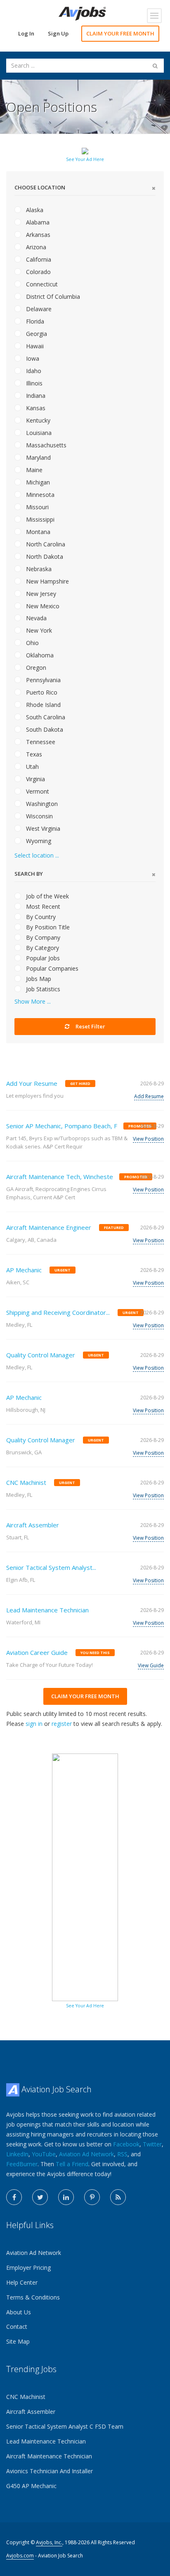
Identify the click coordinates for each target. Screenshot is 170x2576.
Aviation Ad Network (86, 2154)
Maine (33, 470)
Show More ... (33, 1001)
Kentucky (37, 420)
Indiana (35, 396)
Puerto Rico (41, 692)
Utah (32, 767)
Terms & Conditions (33, 2297)
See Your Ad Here (85, 159)
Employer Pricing (28, 2268)
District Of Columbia (52, 297)
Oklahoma (39, 655)
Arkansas (37, 235)
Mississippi (39, 519)
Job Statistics (42, 989)
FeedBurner (22, 2164)
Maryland (38, 457)
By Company (42, 937)
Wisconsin (39, 816)
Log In (26, 33)
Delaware (38, 309)
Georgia (36, 334)
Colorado (38, 272)
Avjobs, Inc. (49, 2542)
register (62, 1724)
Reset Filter (90, 1026)
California (38, 259)
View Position (148, 1139)
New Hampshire (47, 581)
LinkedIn (17, 2154)
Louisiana (38, 433)
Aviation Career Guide (37, 1652)
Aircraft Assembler (33, 1525)
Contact (17, 2327)
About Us (19, 2312)
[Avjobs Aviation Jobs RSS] (118, 2197)
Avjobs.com (20, 2556)
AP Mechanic (24, 1270)
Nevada (35, 618)
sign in (34, 1724)
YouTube (44, 2154)
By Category (42, 948)
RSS (122, 2154)
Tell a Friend (72, 2164)
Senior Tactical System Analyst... (51, 1567)
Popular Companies (51, 968)
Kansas (35, 408)
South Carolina (45, 717)
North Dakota (44, 557)
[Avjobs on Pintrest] (92, 2197)
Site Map (18, 2341)
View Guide (151, 1665)
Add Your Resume (32, 1083)
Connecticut (41, 284)
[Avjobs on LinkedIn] (66, 2197)
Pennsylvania (42, 680)
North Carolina (45, 544)
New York (38, 630)
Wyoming (38, 841)
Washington (41, 804)
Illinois (33, 383)
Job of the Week (47, 896)
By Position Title (47, 927)
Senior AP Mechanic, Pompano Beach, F (62, 1126)
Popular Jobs (42, 958)
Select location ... (37, 855)
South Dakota (44, 729)
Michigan (37, 482)
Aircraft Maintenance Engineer (49, 1227)
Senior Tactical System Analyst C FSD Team (65, 2426)
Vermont (37, 791)
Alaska (34, 210)
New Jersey (40, 594)
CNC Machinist (26, 1482)
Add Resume (149, 1096)
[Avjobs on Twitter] (40, 2197)
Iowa (32, 358)
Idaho (33, 371)
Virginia (35, 779)
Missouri (37, 507)
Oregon (35, 668)
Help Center (22, 2282)
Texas (33, 754)
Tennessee (40, 742)
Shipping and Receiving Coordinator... (58, 1312)
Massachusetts (45, 445)
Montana (37, 532)
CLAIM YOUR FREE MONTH (120, 33)
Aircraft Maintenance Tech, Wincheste (60, 1177)
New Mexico (42, 606)
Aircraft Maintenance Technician (49, 2456)
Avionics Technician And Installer (50, 2471)
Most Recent (42, 906)
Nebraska (38, 569)
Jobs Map (38, 979)
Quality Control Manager (41, 1355)
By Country (40, 917)
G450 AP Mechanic (31, 2486)
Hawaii (34, 346)
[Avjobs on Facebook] (14, 2197)
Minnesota (39, 495)
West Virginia (42, 828)
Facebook (126, 2144)
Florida (34, 321)
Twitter (152, 2144)
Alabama (37, 222)
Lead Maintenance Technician (47, 1610)
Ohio (32, 643)
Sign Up (58, 33)
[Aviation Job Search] (82, 13)
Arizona (35, 247)
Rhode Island (42, 705)
